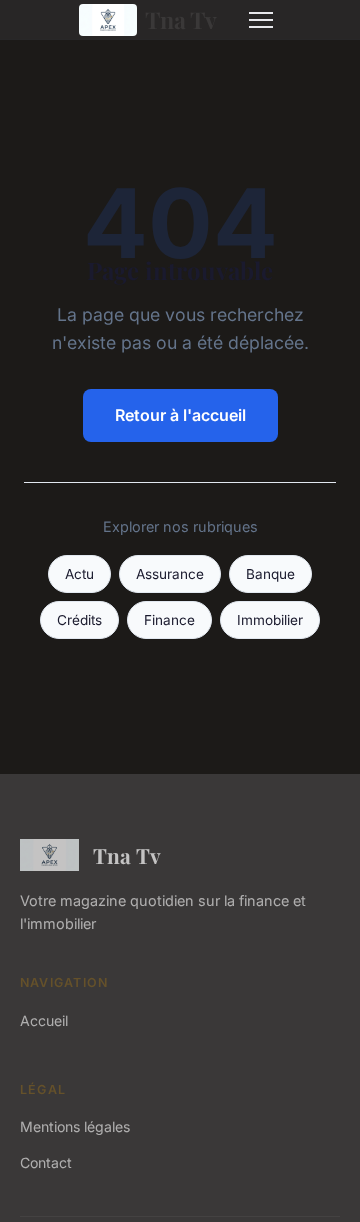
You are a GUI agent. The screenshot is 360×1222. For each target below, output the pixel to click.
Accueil (44, 1020)
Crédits (79, 620)
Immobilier (270, 620)
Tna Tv (181, 19)
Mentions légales (75, 1126)
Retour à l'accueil (180, 415)
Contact (46, 1162)
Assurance (170, 574)
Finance (169, 620)
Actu (79, 574)
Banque (270, 574)
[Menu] (261, 20)
